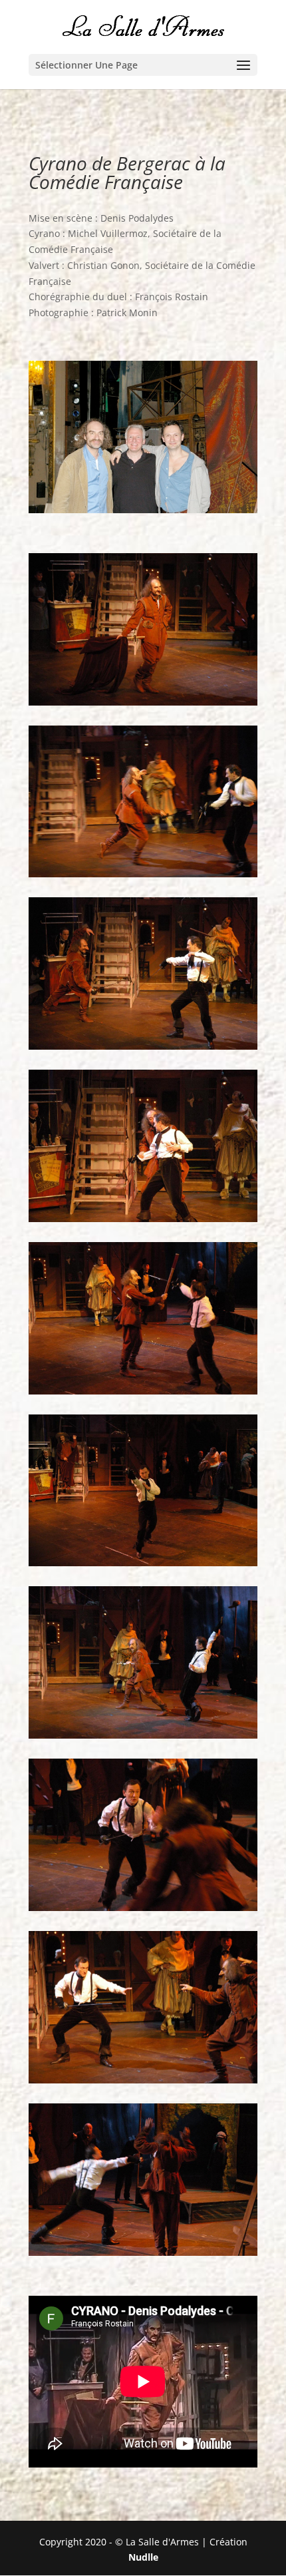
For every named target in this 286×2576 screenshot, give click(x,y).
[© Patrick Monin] (143, 702)
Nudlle (143, 2557)
